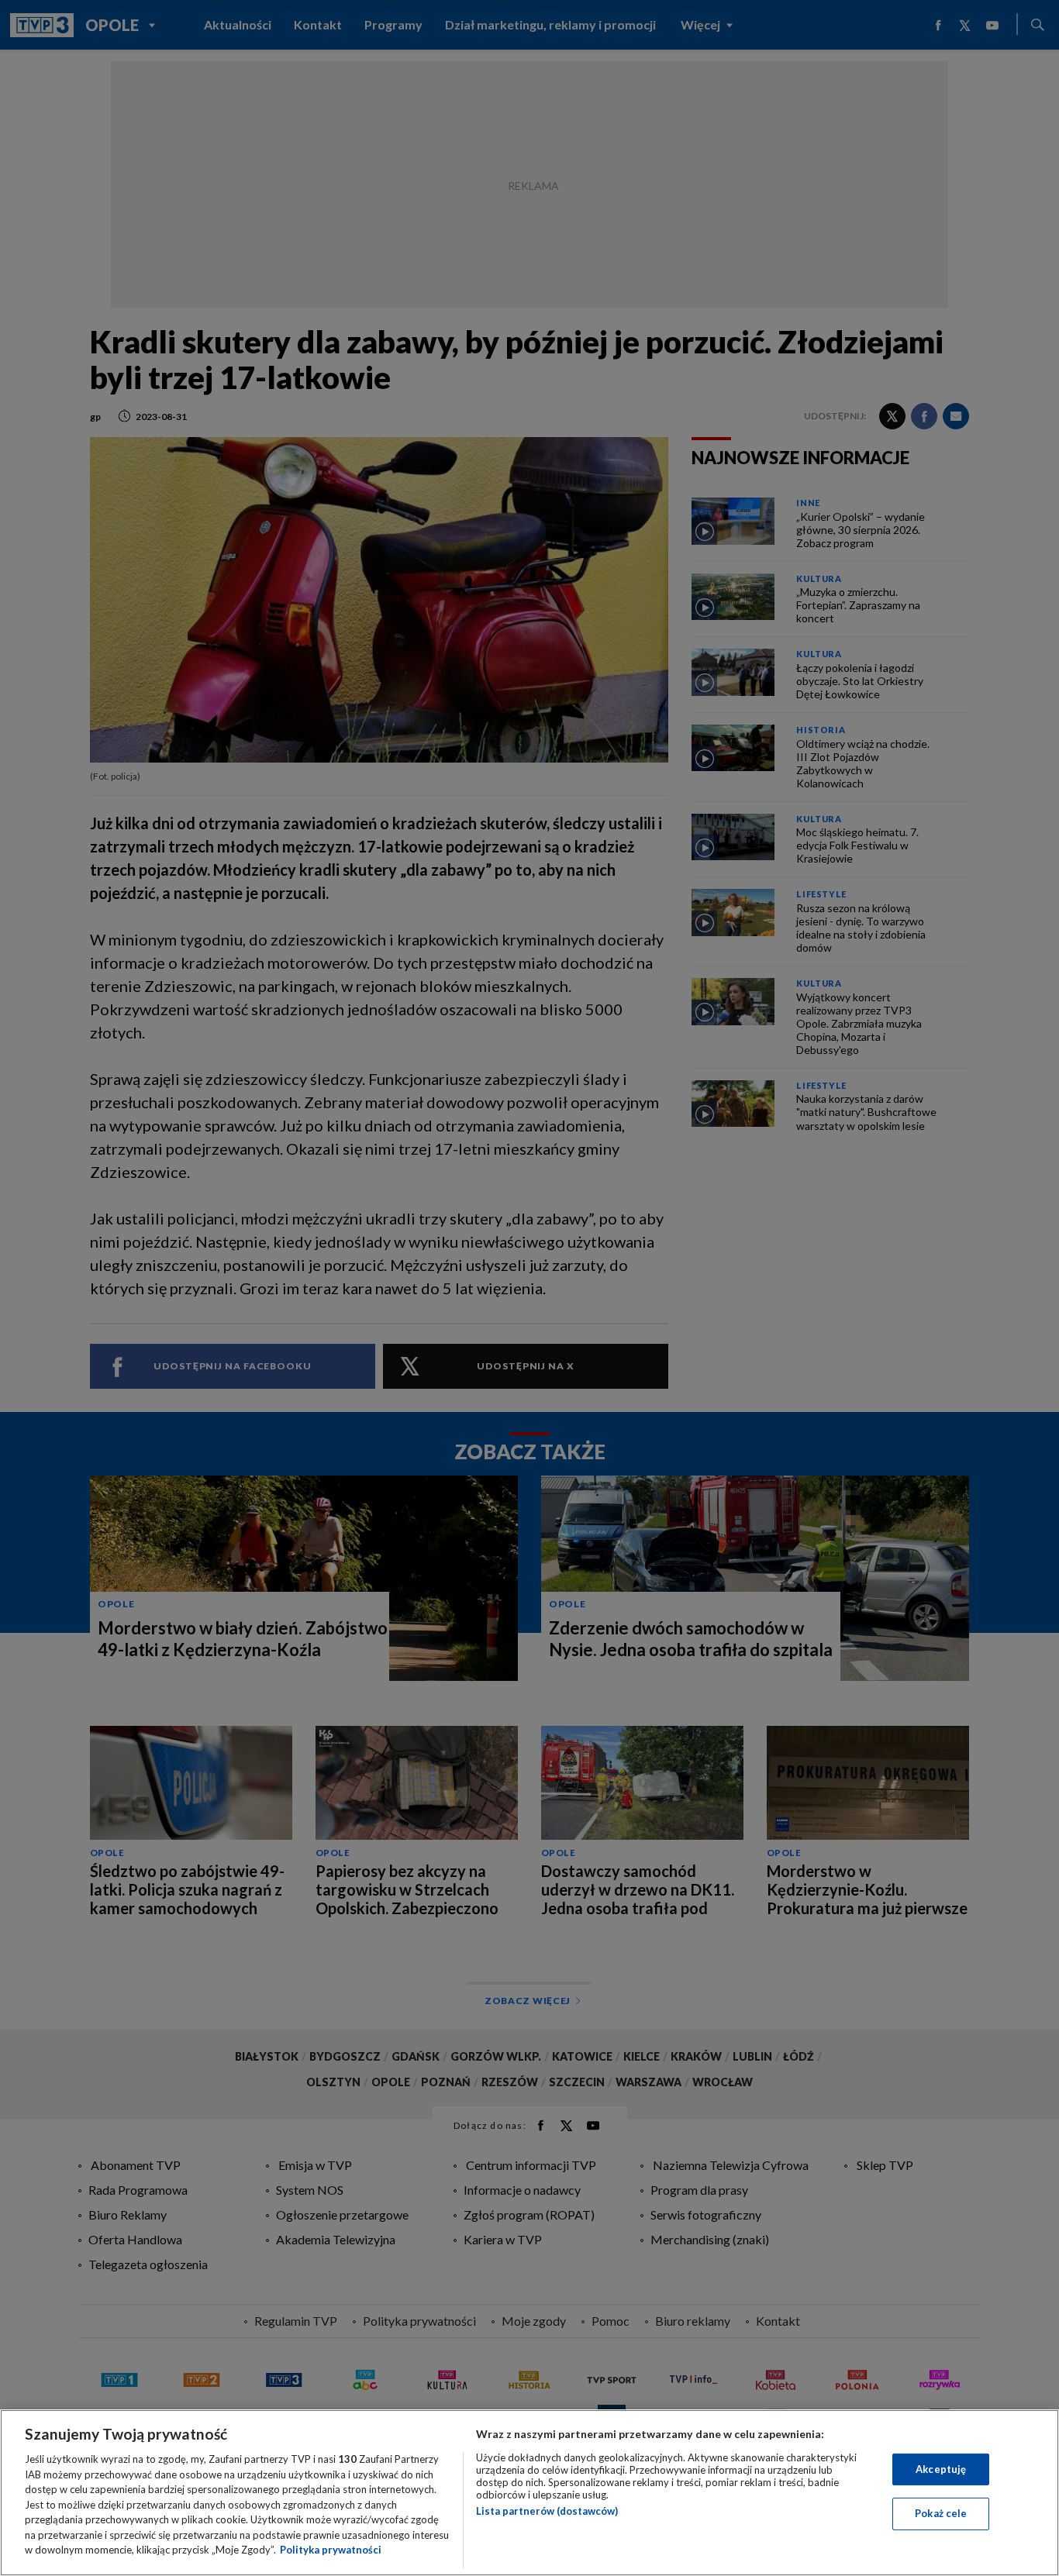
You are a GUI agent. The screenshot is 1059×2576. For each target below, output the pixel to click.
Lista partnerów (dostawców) (547, 2511)
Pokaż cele (941, 2513)
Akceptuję (941, 2469)
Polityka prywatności (331, 2550)
